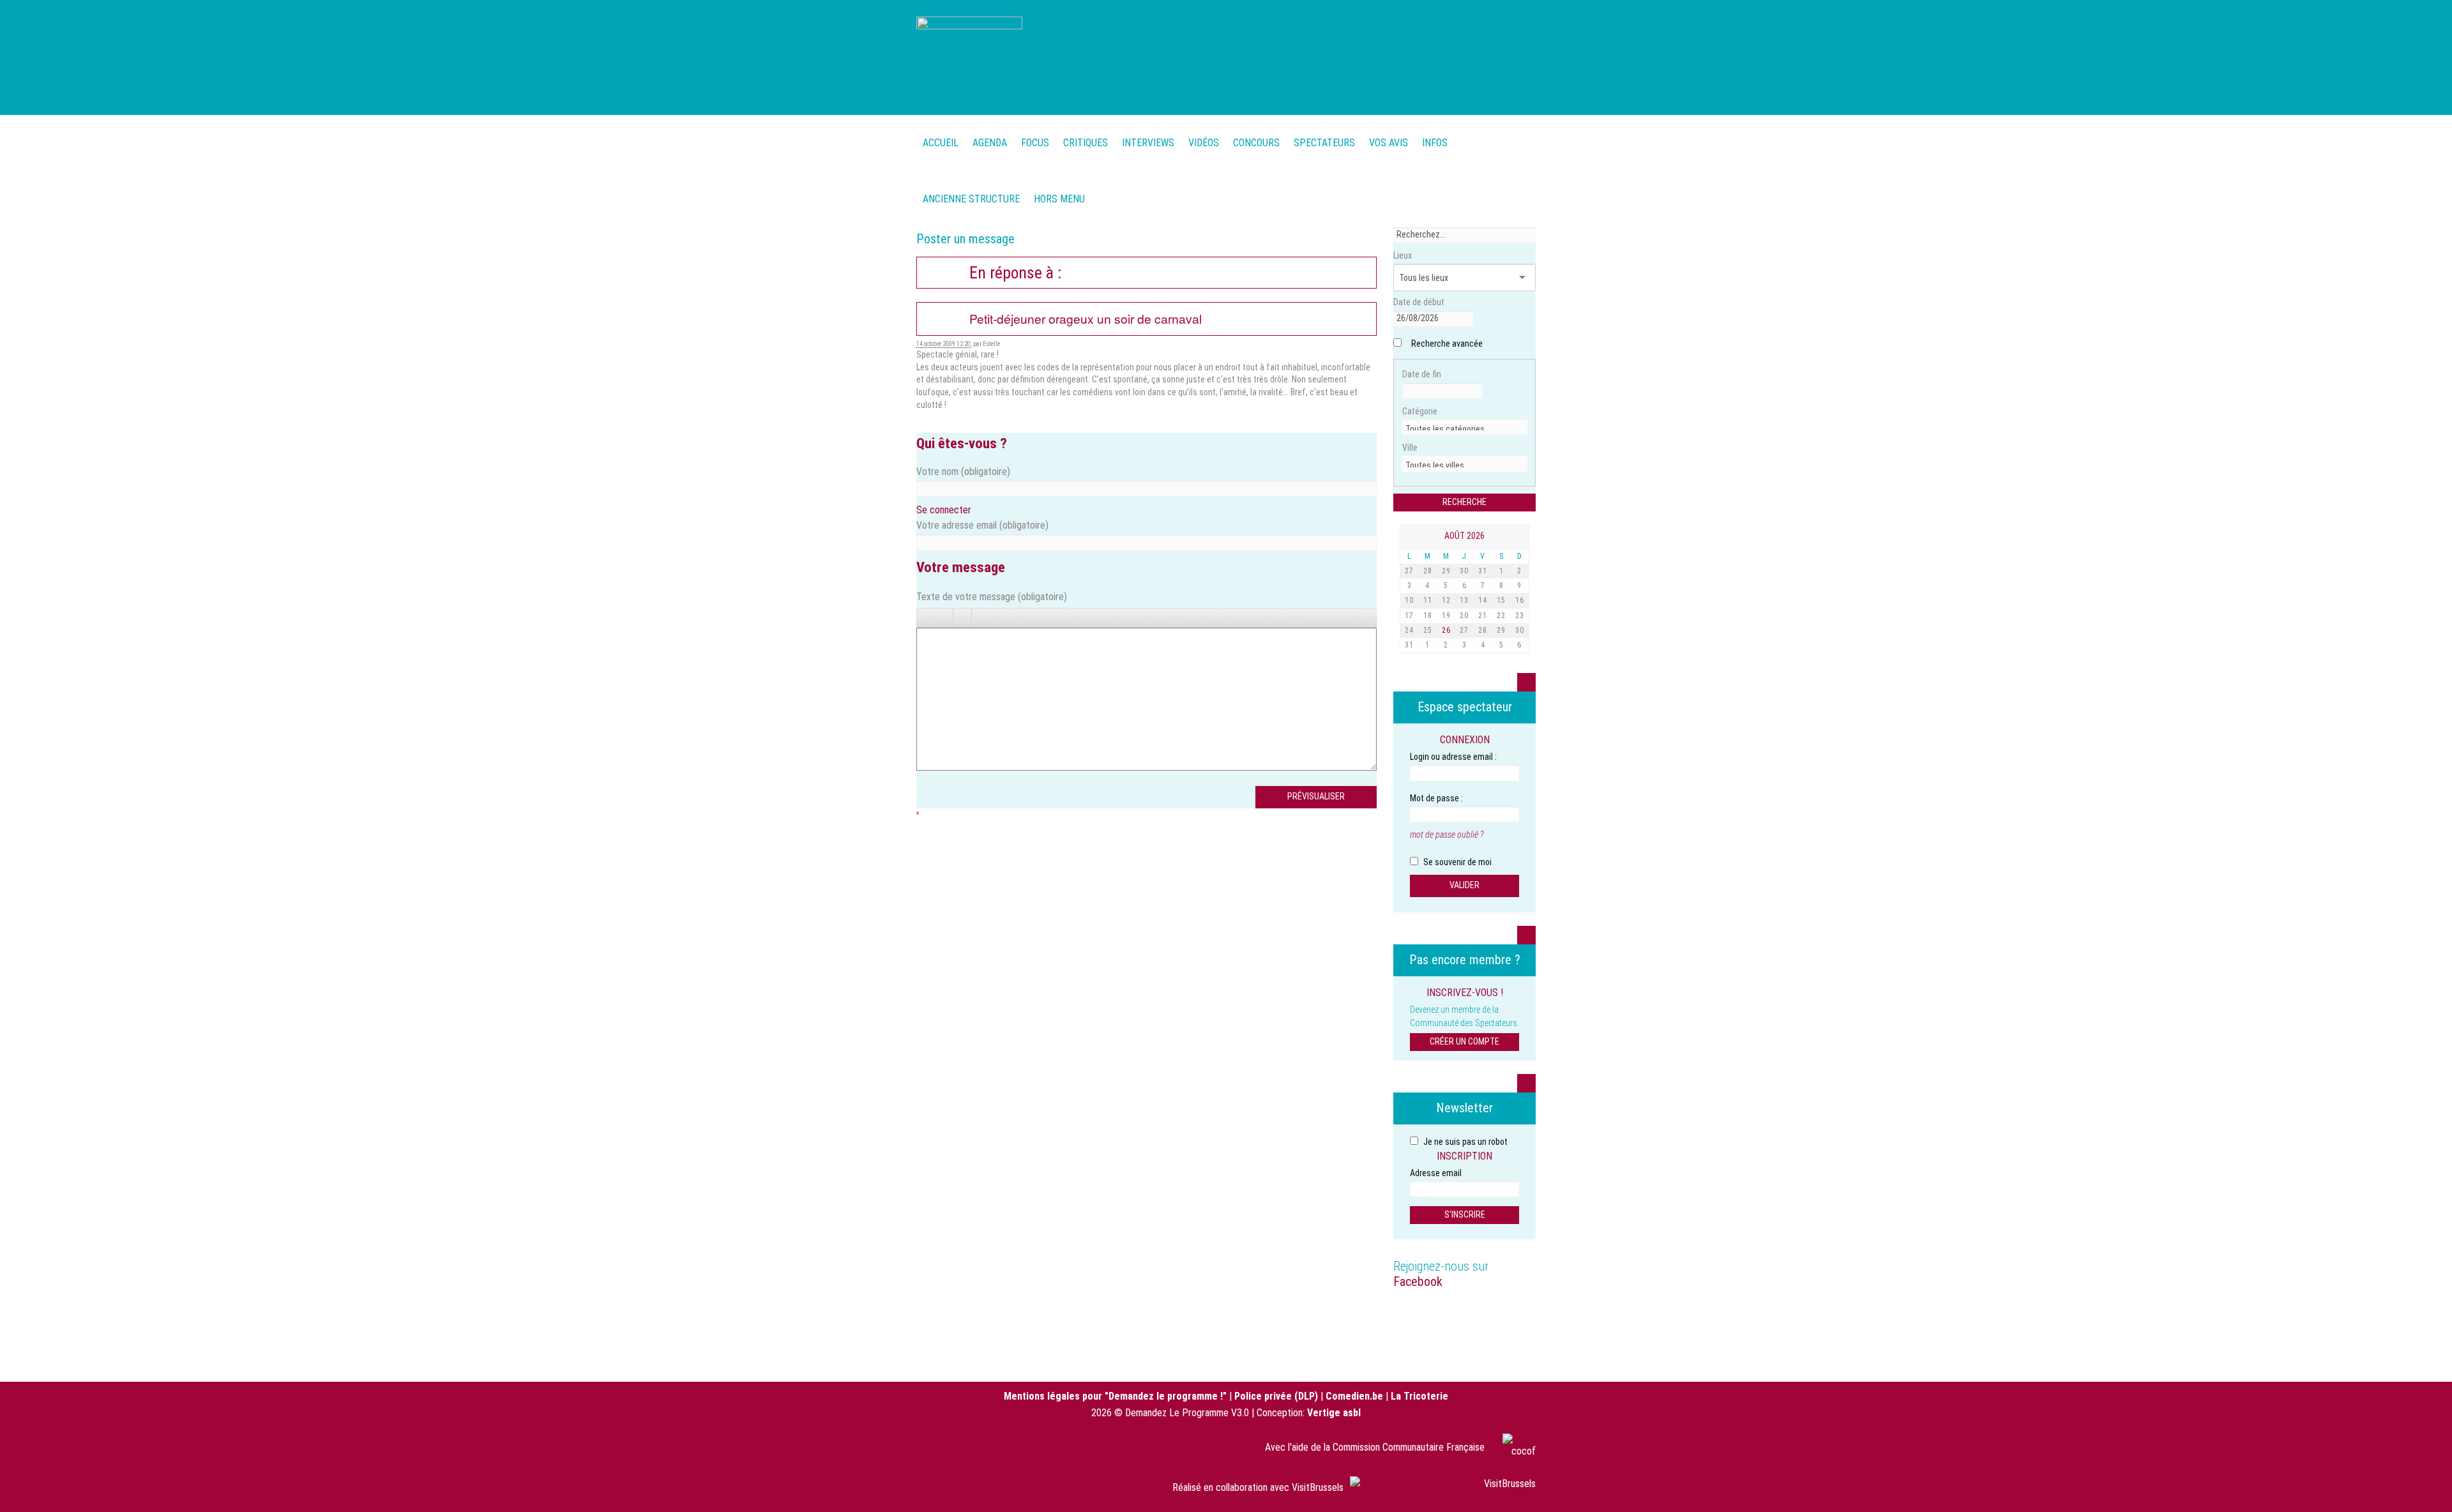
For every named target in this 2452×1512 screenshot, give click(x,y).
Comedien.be (1354, 1396)
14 (1483, 600)
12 (1446, 600)
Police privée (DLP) (1276, 1396)
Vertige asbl (1334, 1413)
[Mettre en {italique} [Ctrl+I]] (944, 618)
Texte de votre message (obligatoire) (992, 597)
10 (1409, 600)
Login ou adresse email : (1453, 757)
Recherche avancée (1447, 344)
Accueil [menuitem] (941, 143)
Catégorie (1420, 411)
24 (1409, 630)
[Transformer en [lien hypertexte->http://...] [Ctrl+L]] (962, 618)
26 (1446, 630)
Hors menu (1059, 199)
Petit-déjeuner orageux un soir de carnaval (1086, 319)
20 (1464, 616)
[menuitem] (990, 136)
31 (1483, 571)
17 (1409, 616)
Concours (1256, 143)
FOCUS (1035, 143)
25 (1428, 630)
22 (1501, 616)
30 (1464, 571)
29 (1446, 571)
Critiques (1086, 143)
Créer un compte (1464, 1041)
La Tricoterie (1419, 1396)
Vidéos (1204, 143)
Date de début (1419, 302)
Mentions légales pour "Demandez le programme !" (1115, 1396)
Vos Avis (1389, 143)
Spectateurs (1324, 143)
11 (1428, 600)
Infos (1435, 143)
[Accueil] (969, 56)
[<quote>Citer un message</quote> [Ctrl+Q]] (981, 618)
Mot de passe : (1436, 798)
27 (1409, 571)
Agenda (990, 143)
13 (1464, 600)
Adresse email (1436, 1173)
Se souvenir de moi (1457, 862)
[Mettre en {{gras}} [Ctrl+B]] (926, 618)
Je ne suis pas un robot (1464, 1142)
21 (1483, 616)
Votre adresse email (982, 525)
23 (1520, 616)
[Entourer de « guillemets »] (999, 618)
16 (1520, 600)
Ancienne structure (971, 199)
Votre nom (963, 472)
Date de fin (1422, 374)
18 (1428, 616)
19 (1446, 616)
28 (1428, 571)
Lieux (1403, 255)
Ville (1410, 448)
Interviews (1148, 143)
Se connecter (944, 510)
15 (1501, 600)
